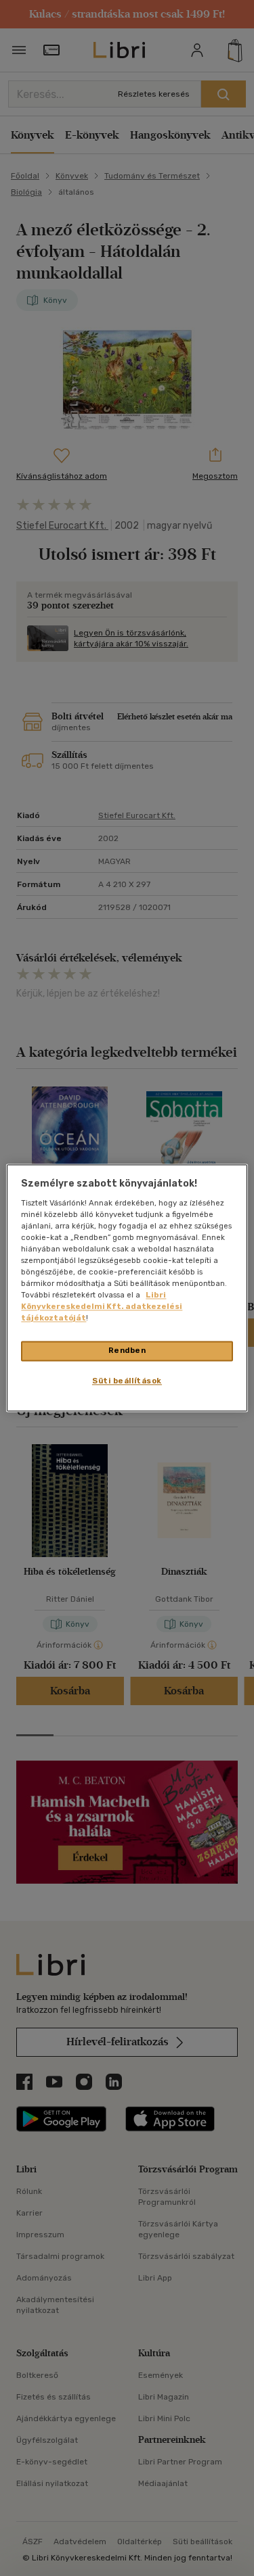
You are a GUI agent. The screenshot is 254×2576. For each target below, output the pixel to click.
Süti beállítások (127, 1381)
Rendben (127, 1351)
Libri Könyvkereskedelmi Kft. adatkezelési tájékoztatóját (102, 1307)
